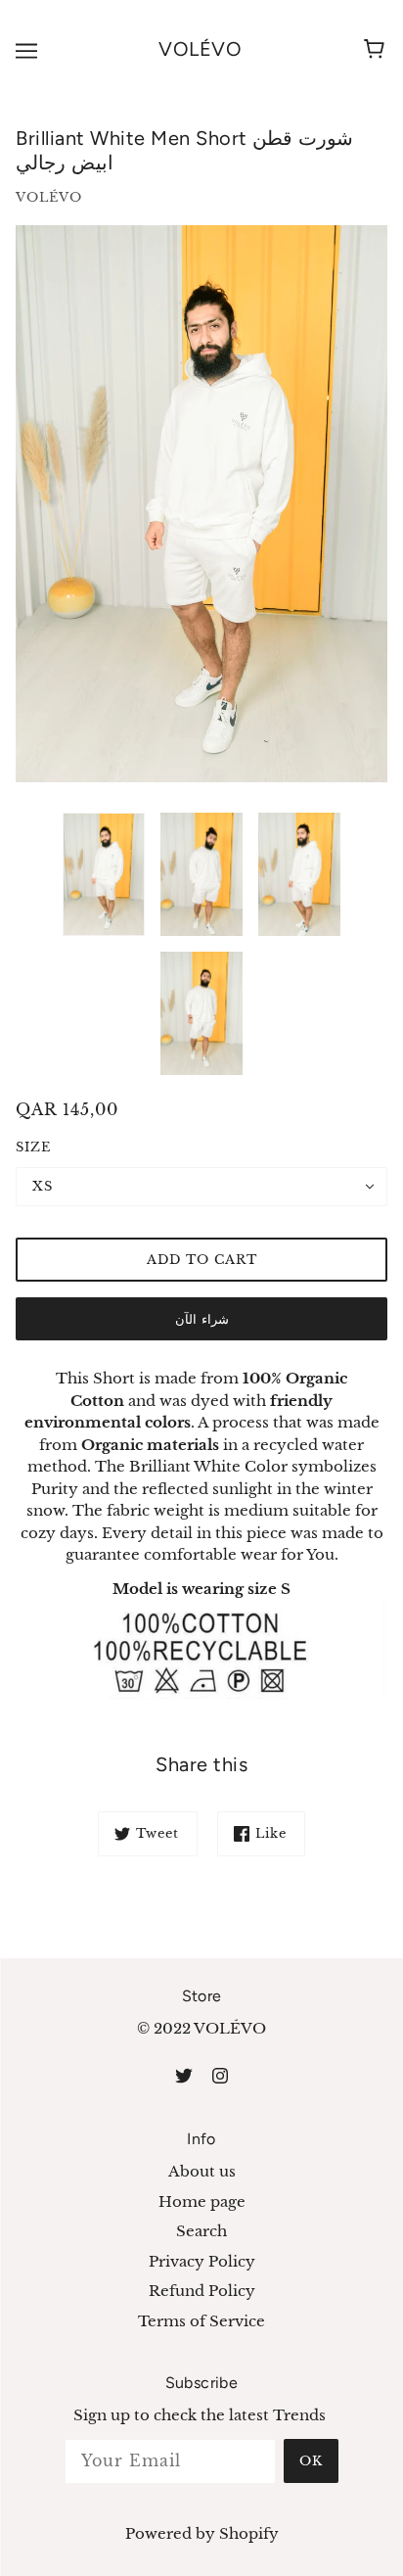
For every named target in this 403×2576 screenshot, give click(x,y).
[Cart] (377, 50)
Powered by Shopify (202, 2533)
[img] (184, 2075)
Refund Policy (202, 2291)
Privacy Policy (202, 2261)
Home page (202, 2201)
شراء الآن (202, 1319)
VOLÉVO (200, 49)
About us (202, 2171)
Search (201, 2231)
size (33, 1147)
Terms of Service (201, 2321)
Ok (311, 2461)
